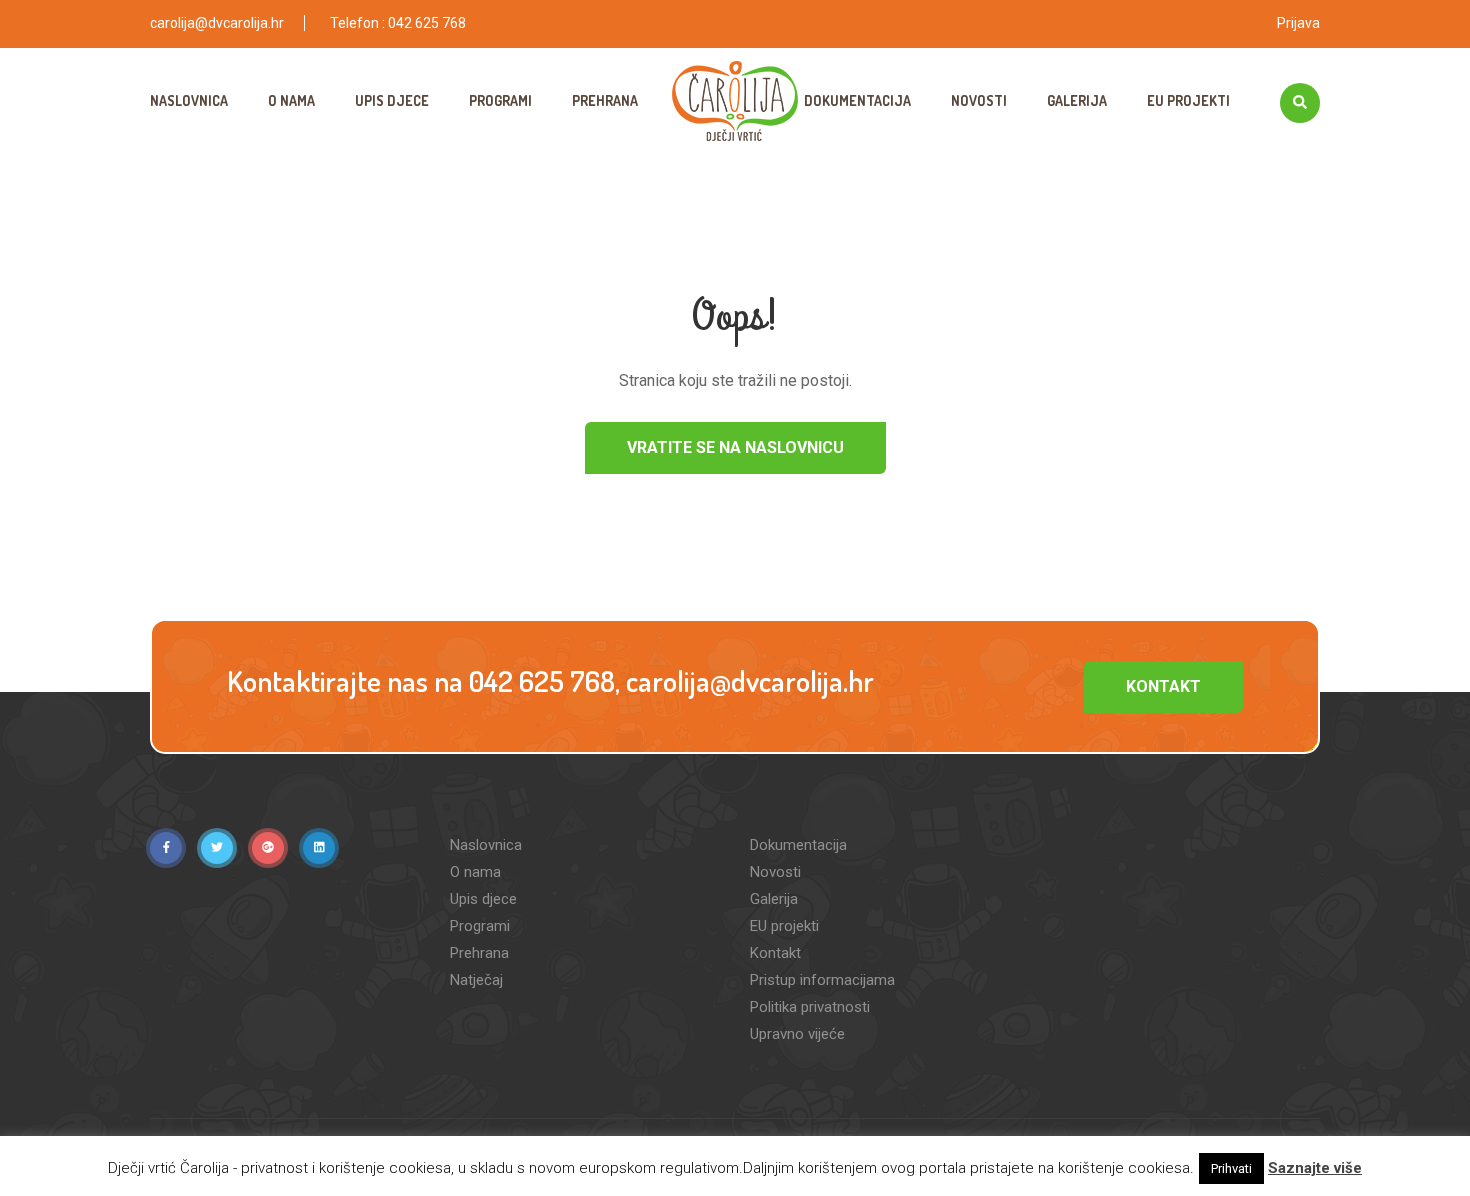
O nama (291, 100)
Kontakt (1163, 686)
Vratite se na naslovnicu (735, 447)
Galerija (1077, 100)
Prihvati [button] (1231, 1168)
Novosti (979, 100)
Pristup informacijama (822, 980)
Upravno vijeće (797, 1034)
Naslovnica (189, 100)
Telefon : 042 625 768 (398, 23)
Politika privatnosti (810, 1007)
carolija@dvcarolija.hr (217, 23)
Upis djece (392, 100)
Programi (500, 100)
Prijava (1298, 23)
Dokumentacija (857, 100)
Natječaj (476, 980)
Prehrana (605, 100)
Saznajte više (1315, 1168)
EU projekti (1188, 100)
